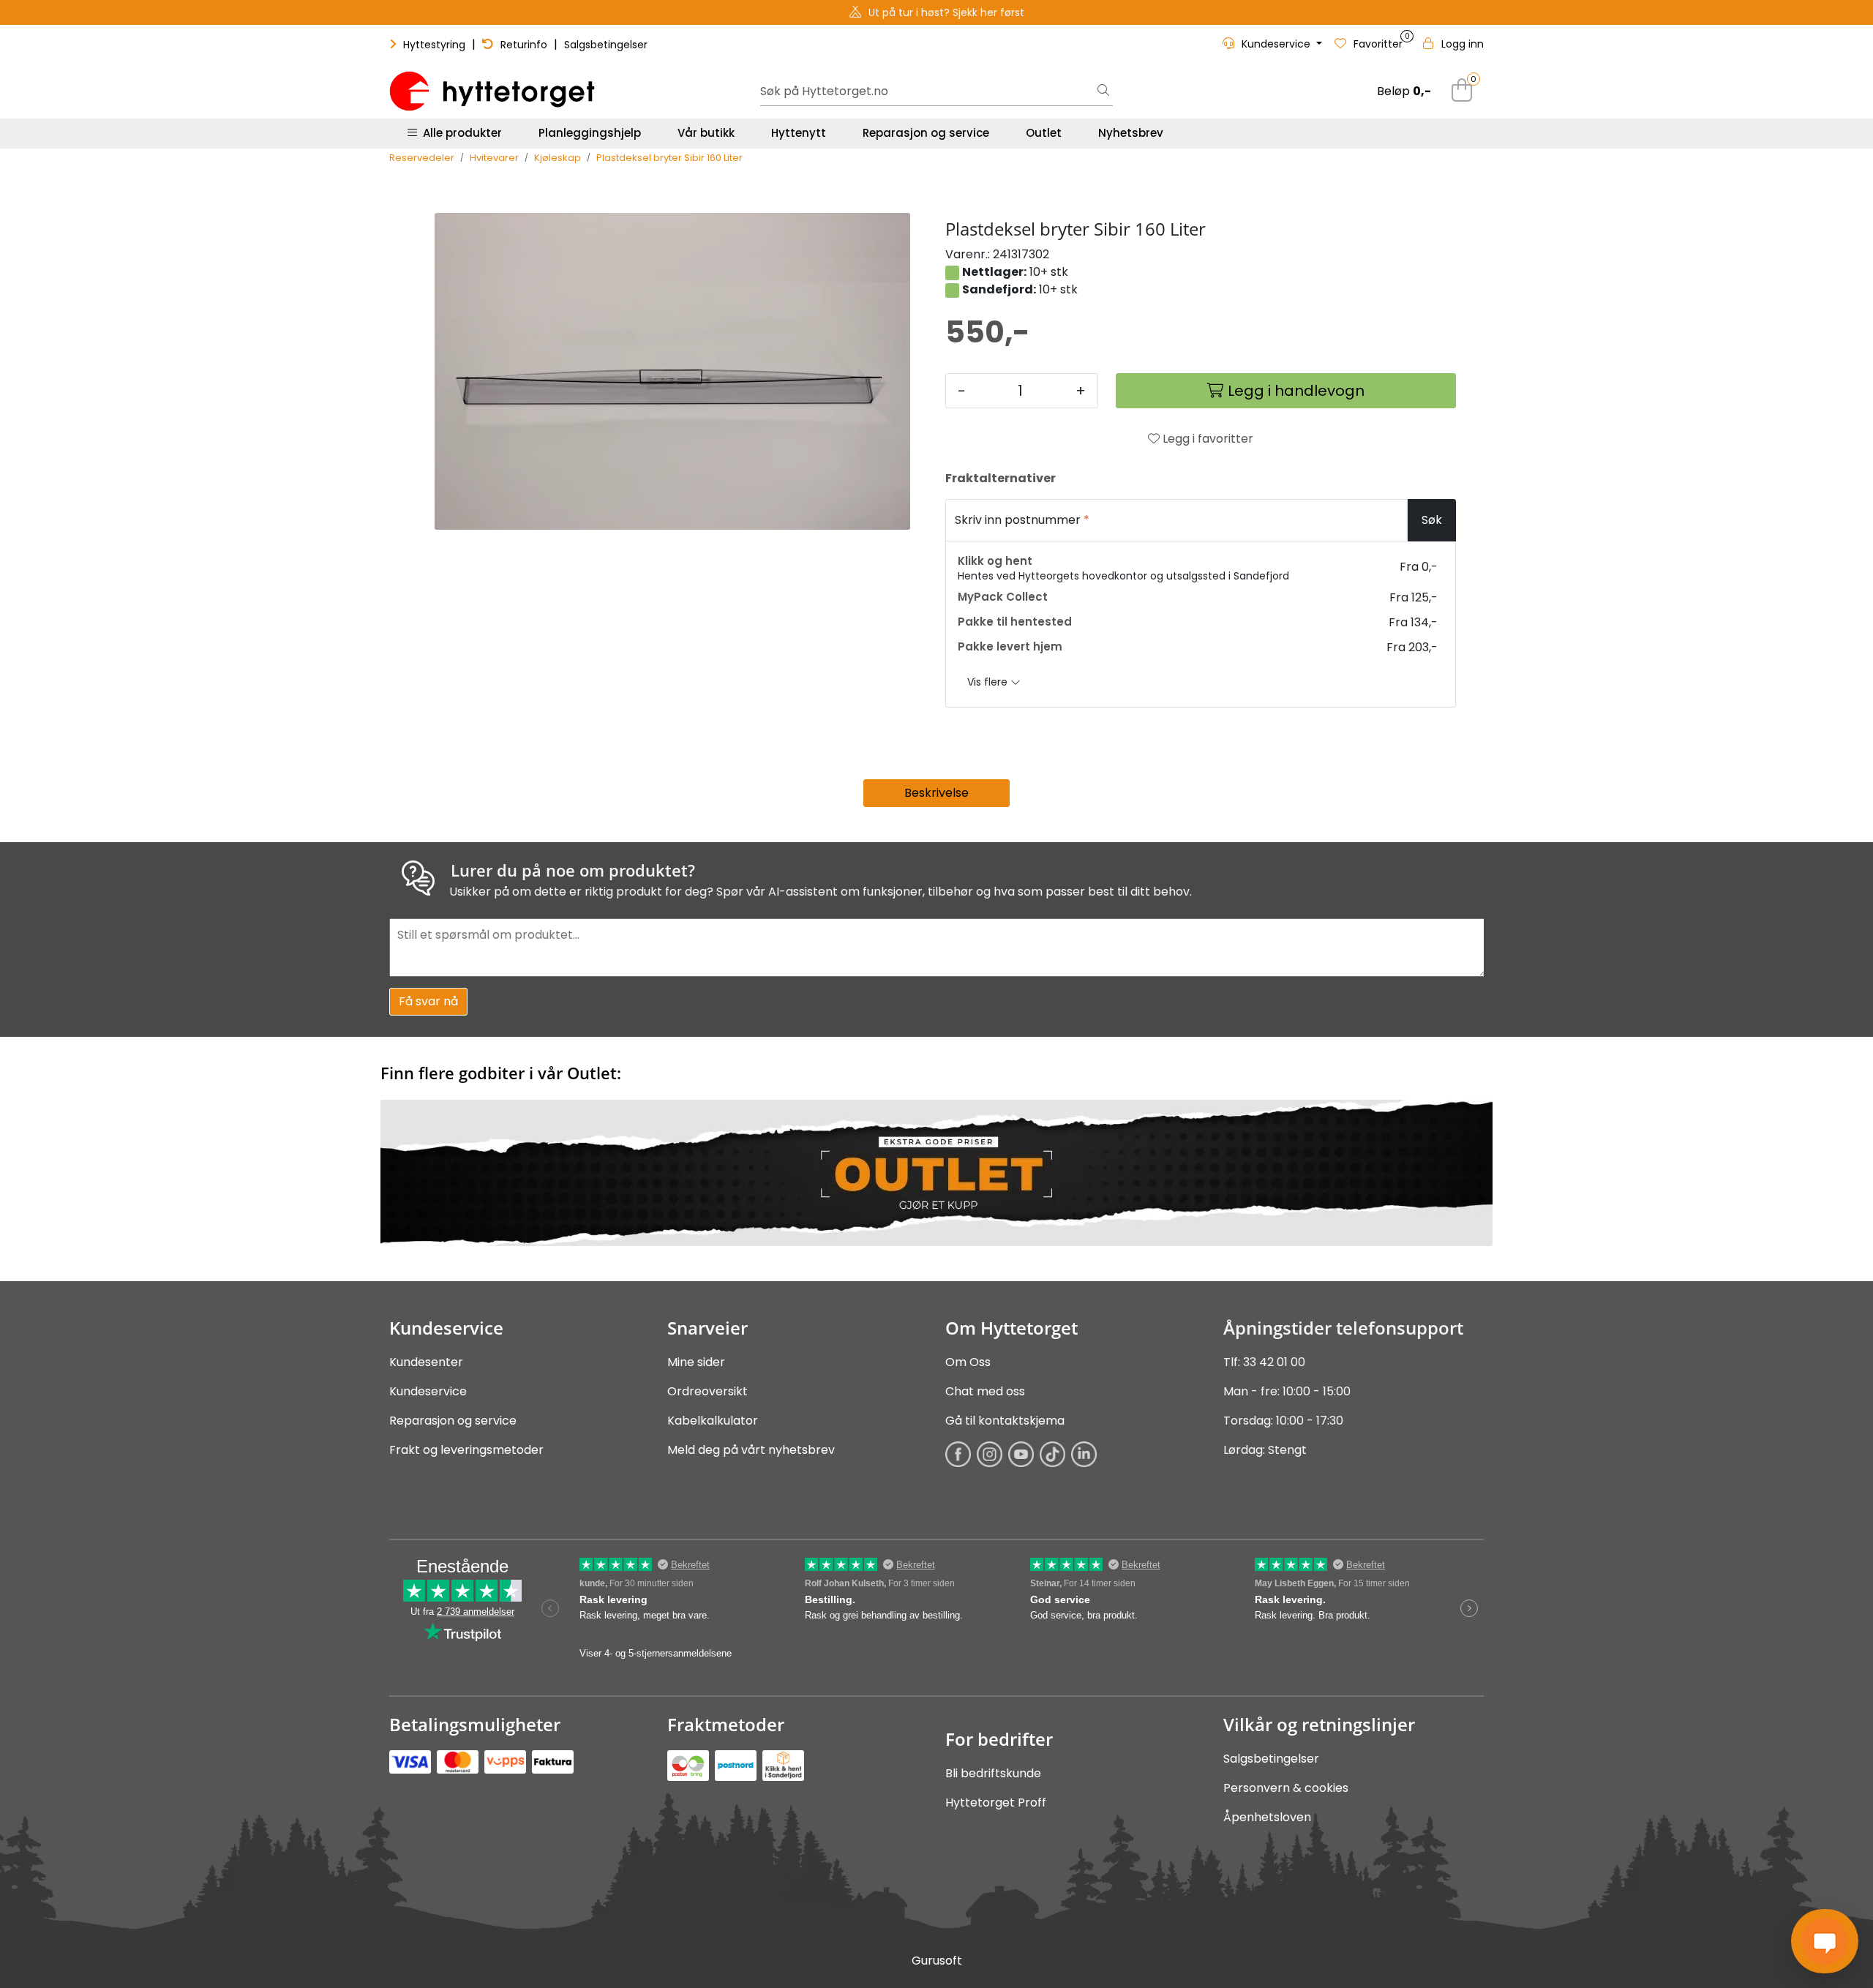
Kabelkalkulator (713, 1421)
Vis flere (989, 682)
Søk (1432, 520)
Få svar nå (428, 1001)
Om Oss (968, 1362)
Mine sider (696, 1362)
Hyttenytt (799, 133)
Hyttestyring (434, 45)
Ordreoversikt (707, 1391)
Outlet (1044, 133)
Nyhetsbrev (1131, 133)
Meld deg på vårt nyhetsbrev (751, 1450)
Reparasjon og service (926, 133)
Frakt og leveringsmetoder (466, 1450)
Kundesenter (426, 1362)
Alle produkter (459, 133)
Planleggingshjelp (590, 133)
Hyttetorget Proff (996, 1803)
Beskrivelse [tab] (936, 793)
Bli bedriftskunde (993, 1773)
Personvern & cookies (1286, 1788)
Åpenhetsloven (1267, 1817)
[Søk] (1103, 91)
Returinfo (524, 45)
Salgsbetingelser (606, 45)
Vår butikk (706, 133)
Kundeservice (428, 1391)
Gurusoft (937, 1961)
